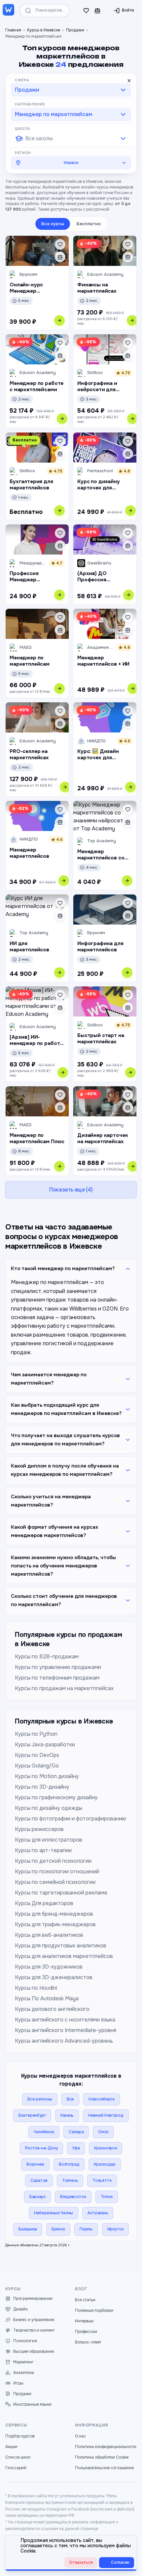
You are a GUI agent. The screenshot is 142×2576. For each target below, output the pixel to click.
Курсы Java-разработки (45, 1745)
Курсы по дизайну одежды (49, 1808)
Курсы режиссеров (39, 1829)
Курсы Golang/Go (37, 1766)
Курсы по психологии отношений (57, 1871)
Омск (103, 2132)
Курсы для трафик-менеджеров (55, 1924)
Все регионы (40, 2099)
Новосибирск (102, 2099)
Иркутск (115, 2229)
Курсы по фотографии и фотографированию (71, 1819)
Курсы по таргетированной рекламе (61, 1893)
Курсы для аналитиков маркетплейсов (64, 1956)
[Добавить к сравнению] (60, 257)
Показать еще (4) (71, 1190)
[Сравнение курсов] (97, 11)
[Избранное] (86, 11)
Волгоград (69, 2164)
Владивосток (73, 2197)
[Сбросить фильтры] (129, 81)
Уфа (76, 2148)
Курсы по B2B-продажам (47, 1657)
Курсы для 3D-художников (49, 1967)
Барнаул (37, 2197)
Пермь (86, 2229)
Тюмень (70, 2181)
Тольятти (102, 2181)
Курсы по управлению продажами (58, 1667)
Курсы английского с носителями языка (65, 2020)
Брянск (58, 2229)
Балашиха (28, 2229)
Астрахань (98, 2213)
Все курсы (53, 224)
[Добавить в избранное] (60, 244)
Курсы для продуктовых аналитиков (61, 1946)
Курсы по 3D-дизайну (42, 1787)
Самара (76, 2132)
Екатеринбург (32, 2115)
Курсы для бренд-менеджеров (54, 1914)
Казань (67, 2115)
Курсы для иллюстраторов (49, 1840)
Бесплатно (89, 224)
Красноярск (106, 2148)
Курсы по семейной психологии (55, 1882)
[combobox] (71, 90)
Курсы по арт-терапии (43, 1850)
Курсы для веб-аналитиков (49, 1935)
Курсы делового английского (52, 2009)
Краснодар (105, 2164)
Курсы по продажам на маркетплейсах (64, 1688)
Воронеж (35, 2164)
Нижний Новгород (106, 2115)
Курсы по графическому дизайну (56, 1797)
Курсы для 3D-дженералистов (54, 1977)
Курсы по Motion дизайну (47, 1776)
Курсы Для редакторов (44, 1903)
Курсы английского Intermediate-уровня (66, 2030)
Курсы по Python (36, 1734)
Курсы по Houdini (36, 1988)
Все (70, 2099)
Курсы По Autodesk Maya (47, 1998)
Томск (107, 2197)
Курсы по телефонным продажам (57, 1678)
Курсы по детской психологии (53, 1861)
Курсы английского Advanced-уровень (64, 2041)
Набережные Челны (53, 2213)
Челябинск (44, 2132)
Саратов (39, 2181)
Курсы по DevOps (37, 1755)
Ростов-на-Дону (42, 2148)
